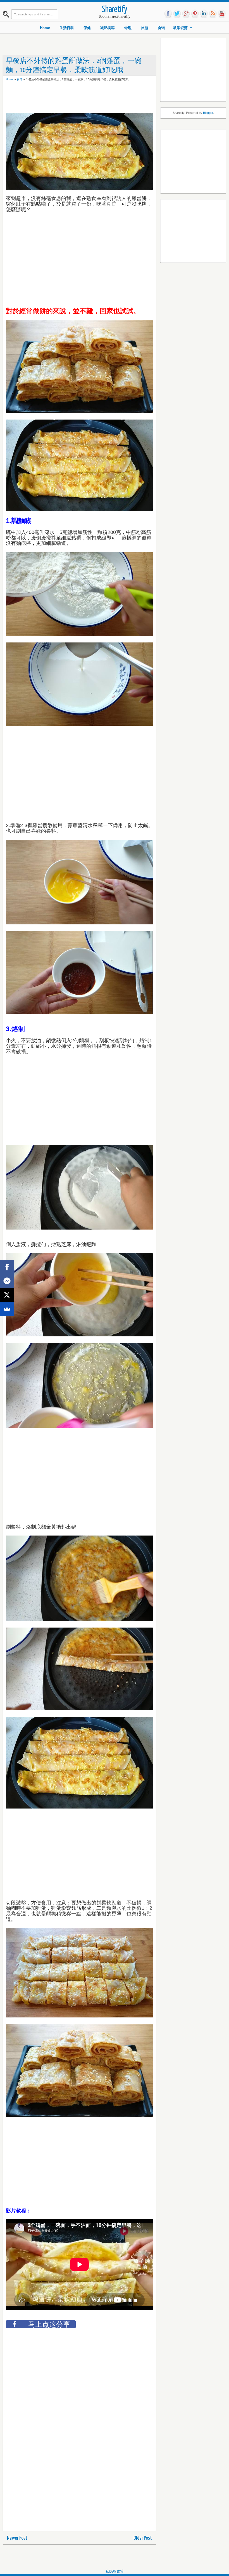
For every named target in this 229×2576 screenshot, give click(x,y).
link (204, 14)
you (222, 14)
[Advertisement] (108, 99)
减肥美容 (108, 28)
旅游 (145, 28)
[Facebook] (7, 1267)
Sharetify (115, 10)
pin (195, 14)
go (186, 14)
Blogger (208, 113)
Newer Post (17, 2538)
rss (213, 14)
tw (177, 14)
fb (168, 14)
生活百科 (67, 28)
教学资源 (180, 28)
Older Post (143, 2538)
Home (45, 28)
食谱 (161, 28)
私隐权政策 (115, 2571)
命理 (128, 28)
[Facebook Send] (7, 1281)
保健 (87, 28)
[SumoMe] (7, 1309)
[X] (7, 1295)
